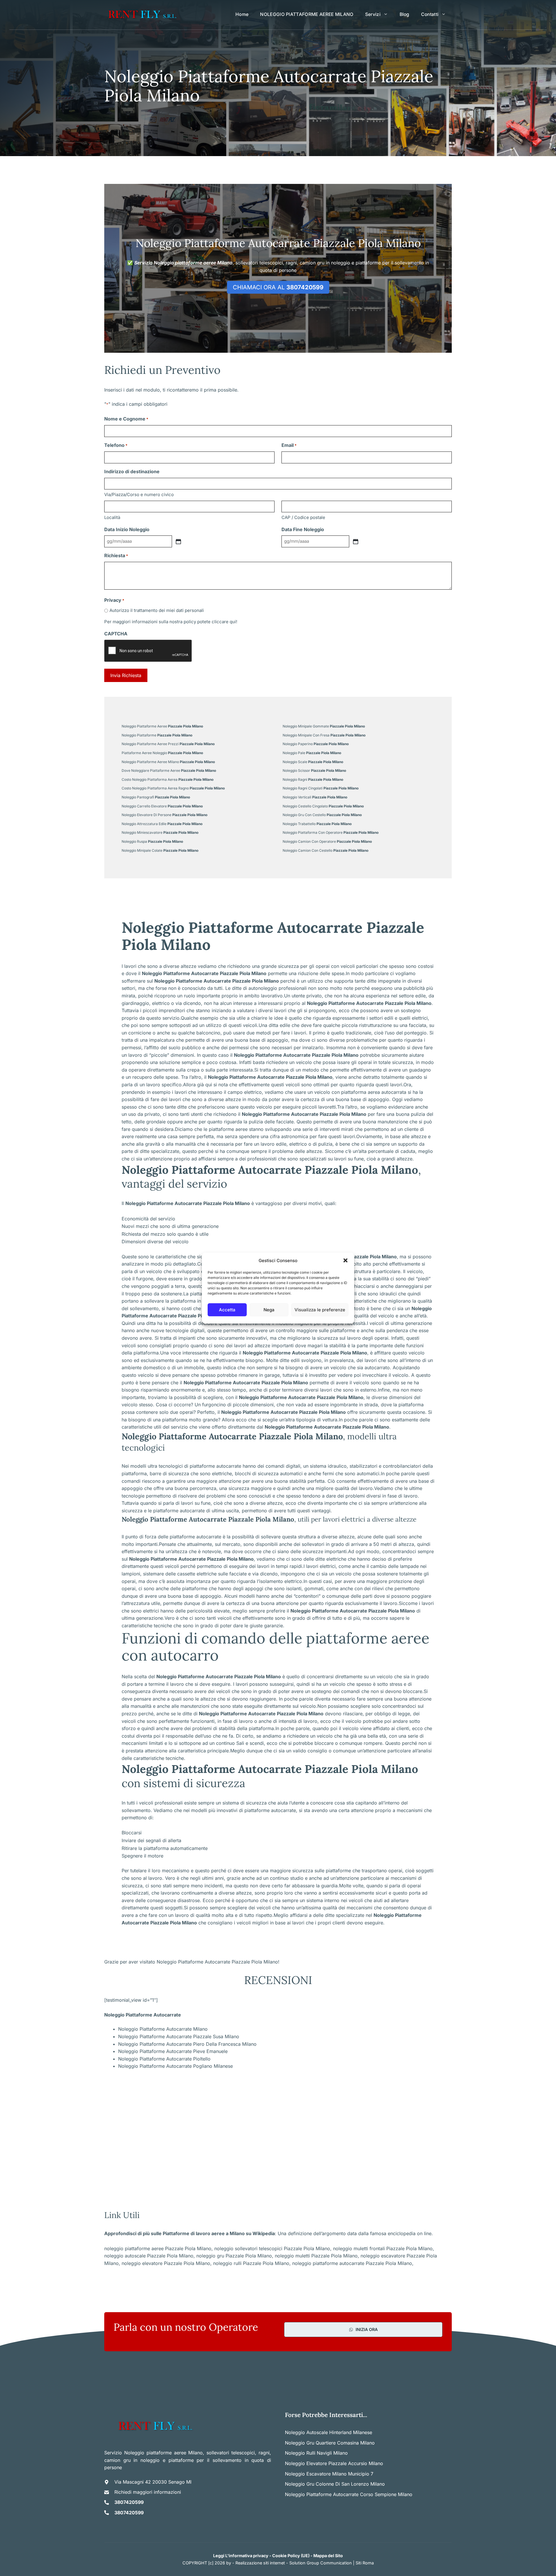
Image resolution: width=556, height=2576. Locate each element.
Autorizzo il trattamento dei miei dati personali (157, 610)
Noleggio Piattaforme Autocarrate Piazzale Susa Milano (179, 2036)
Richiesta (116, 555)
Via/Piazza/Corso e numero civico (139, 494)
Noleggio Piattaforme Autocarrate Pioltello (164, 2059)
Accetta (227, 1310)
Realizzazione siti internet (260, 2563)
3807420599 (129, 2502)
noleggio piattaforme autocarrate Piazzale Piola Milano (352, 2263)
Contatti (430, 14)
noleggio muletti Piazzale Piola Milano (316, 2256)
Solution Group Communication (321, 2563)
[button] (345, 1261)
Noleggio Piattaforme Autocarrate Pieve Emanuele (173, 2051)
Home (242, 14)
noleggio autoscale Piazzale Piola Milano (149, 2256)
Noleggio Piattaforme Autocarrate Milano (163, 2029)
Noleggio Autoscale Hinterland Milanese (329, 2432)
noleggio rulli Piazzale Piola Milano (251, 2263)
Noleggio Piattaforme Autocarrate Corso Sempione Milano (349, 2494)
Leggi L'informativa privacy (241, 2556)
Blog (405, 14)
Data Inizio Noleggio (127, 529)
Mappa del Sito (328, 2556)
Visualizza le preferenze (320, 1310)
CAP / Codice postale (303, 517)
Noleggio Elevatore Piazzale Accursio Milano (334, 2463)
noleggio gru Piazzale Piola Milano (234, 2256)
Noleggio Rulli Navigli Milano (316, 2453)
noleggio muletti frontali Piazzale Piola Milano (383, 2248)
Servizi (373, 14)
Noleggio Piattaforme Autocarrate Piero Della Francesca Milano (187, 2044)
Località (112, 517)
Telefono (116, 445)
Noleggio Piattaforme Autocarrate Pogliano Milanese (175, 2066)
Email (289, 445)
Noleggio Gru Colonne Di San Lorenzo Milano (335, 2484)
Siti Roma (365, 2563)
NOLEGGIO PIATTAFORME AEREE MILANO (307, 14)
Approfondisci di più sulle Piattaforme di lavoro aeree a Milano (174, 2233)
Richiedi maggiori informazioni (148, 2492)
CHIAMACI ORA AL (278, 287)
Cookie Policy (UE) (291, 2556)
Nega (269, 1310)
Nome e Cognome (126, 419)
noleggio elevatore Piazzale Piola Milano (166, 2263)
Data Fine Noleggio (303, 529)
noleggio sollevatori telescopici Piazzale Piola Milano (272, 2248)
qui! (233, 622)
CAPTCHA (116, 634)
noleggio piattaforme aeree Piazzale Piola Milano (158, 2248)
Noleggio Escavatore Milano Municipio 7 (329, 2474)
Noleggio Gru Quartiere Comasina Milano (330, 2443)
